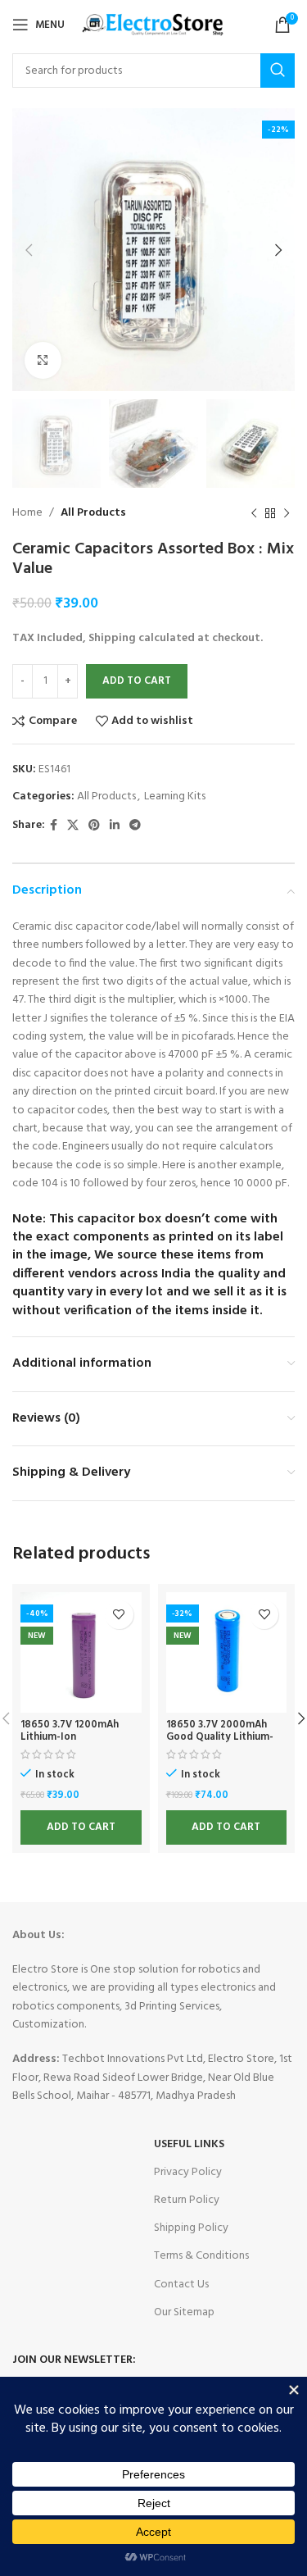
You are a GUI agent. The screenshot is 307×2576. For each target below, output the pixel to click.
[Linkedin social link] (115, 826)
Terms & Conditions (201, 2256)
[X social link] (73, 826)
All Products (93, 513)
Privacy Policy (188, 2172)
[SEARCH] (278, 71)
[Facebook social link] (54, 826)
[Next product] (287, 514)
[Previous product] (254, 514)
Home (27, 513)
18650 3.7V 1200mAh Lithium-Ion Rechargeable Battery (73, 1737)
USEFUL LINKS (189, 2144)
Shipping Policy (191, 2228)
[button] (81, 1827)
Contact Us (181, 2285)
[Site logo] (154, 25)
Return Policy (187, 2200)
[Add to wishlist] (119, 1615)
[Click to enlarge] (43, 360)
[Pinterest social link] (94, 826)
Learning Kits (175, 796)
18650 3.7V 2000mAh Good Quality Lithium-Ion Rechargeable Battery (220, 1743)
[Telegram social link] (135, 826)
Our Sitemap (184, 2312)
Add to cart (137, 681)
